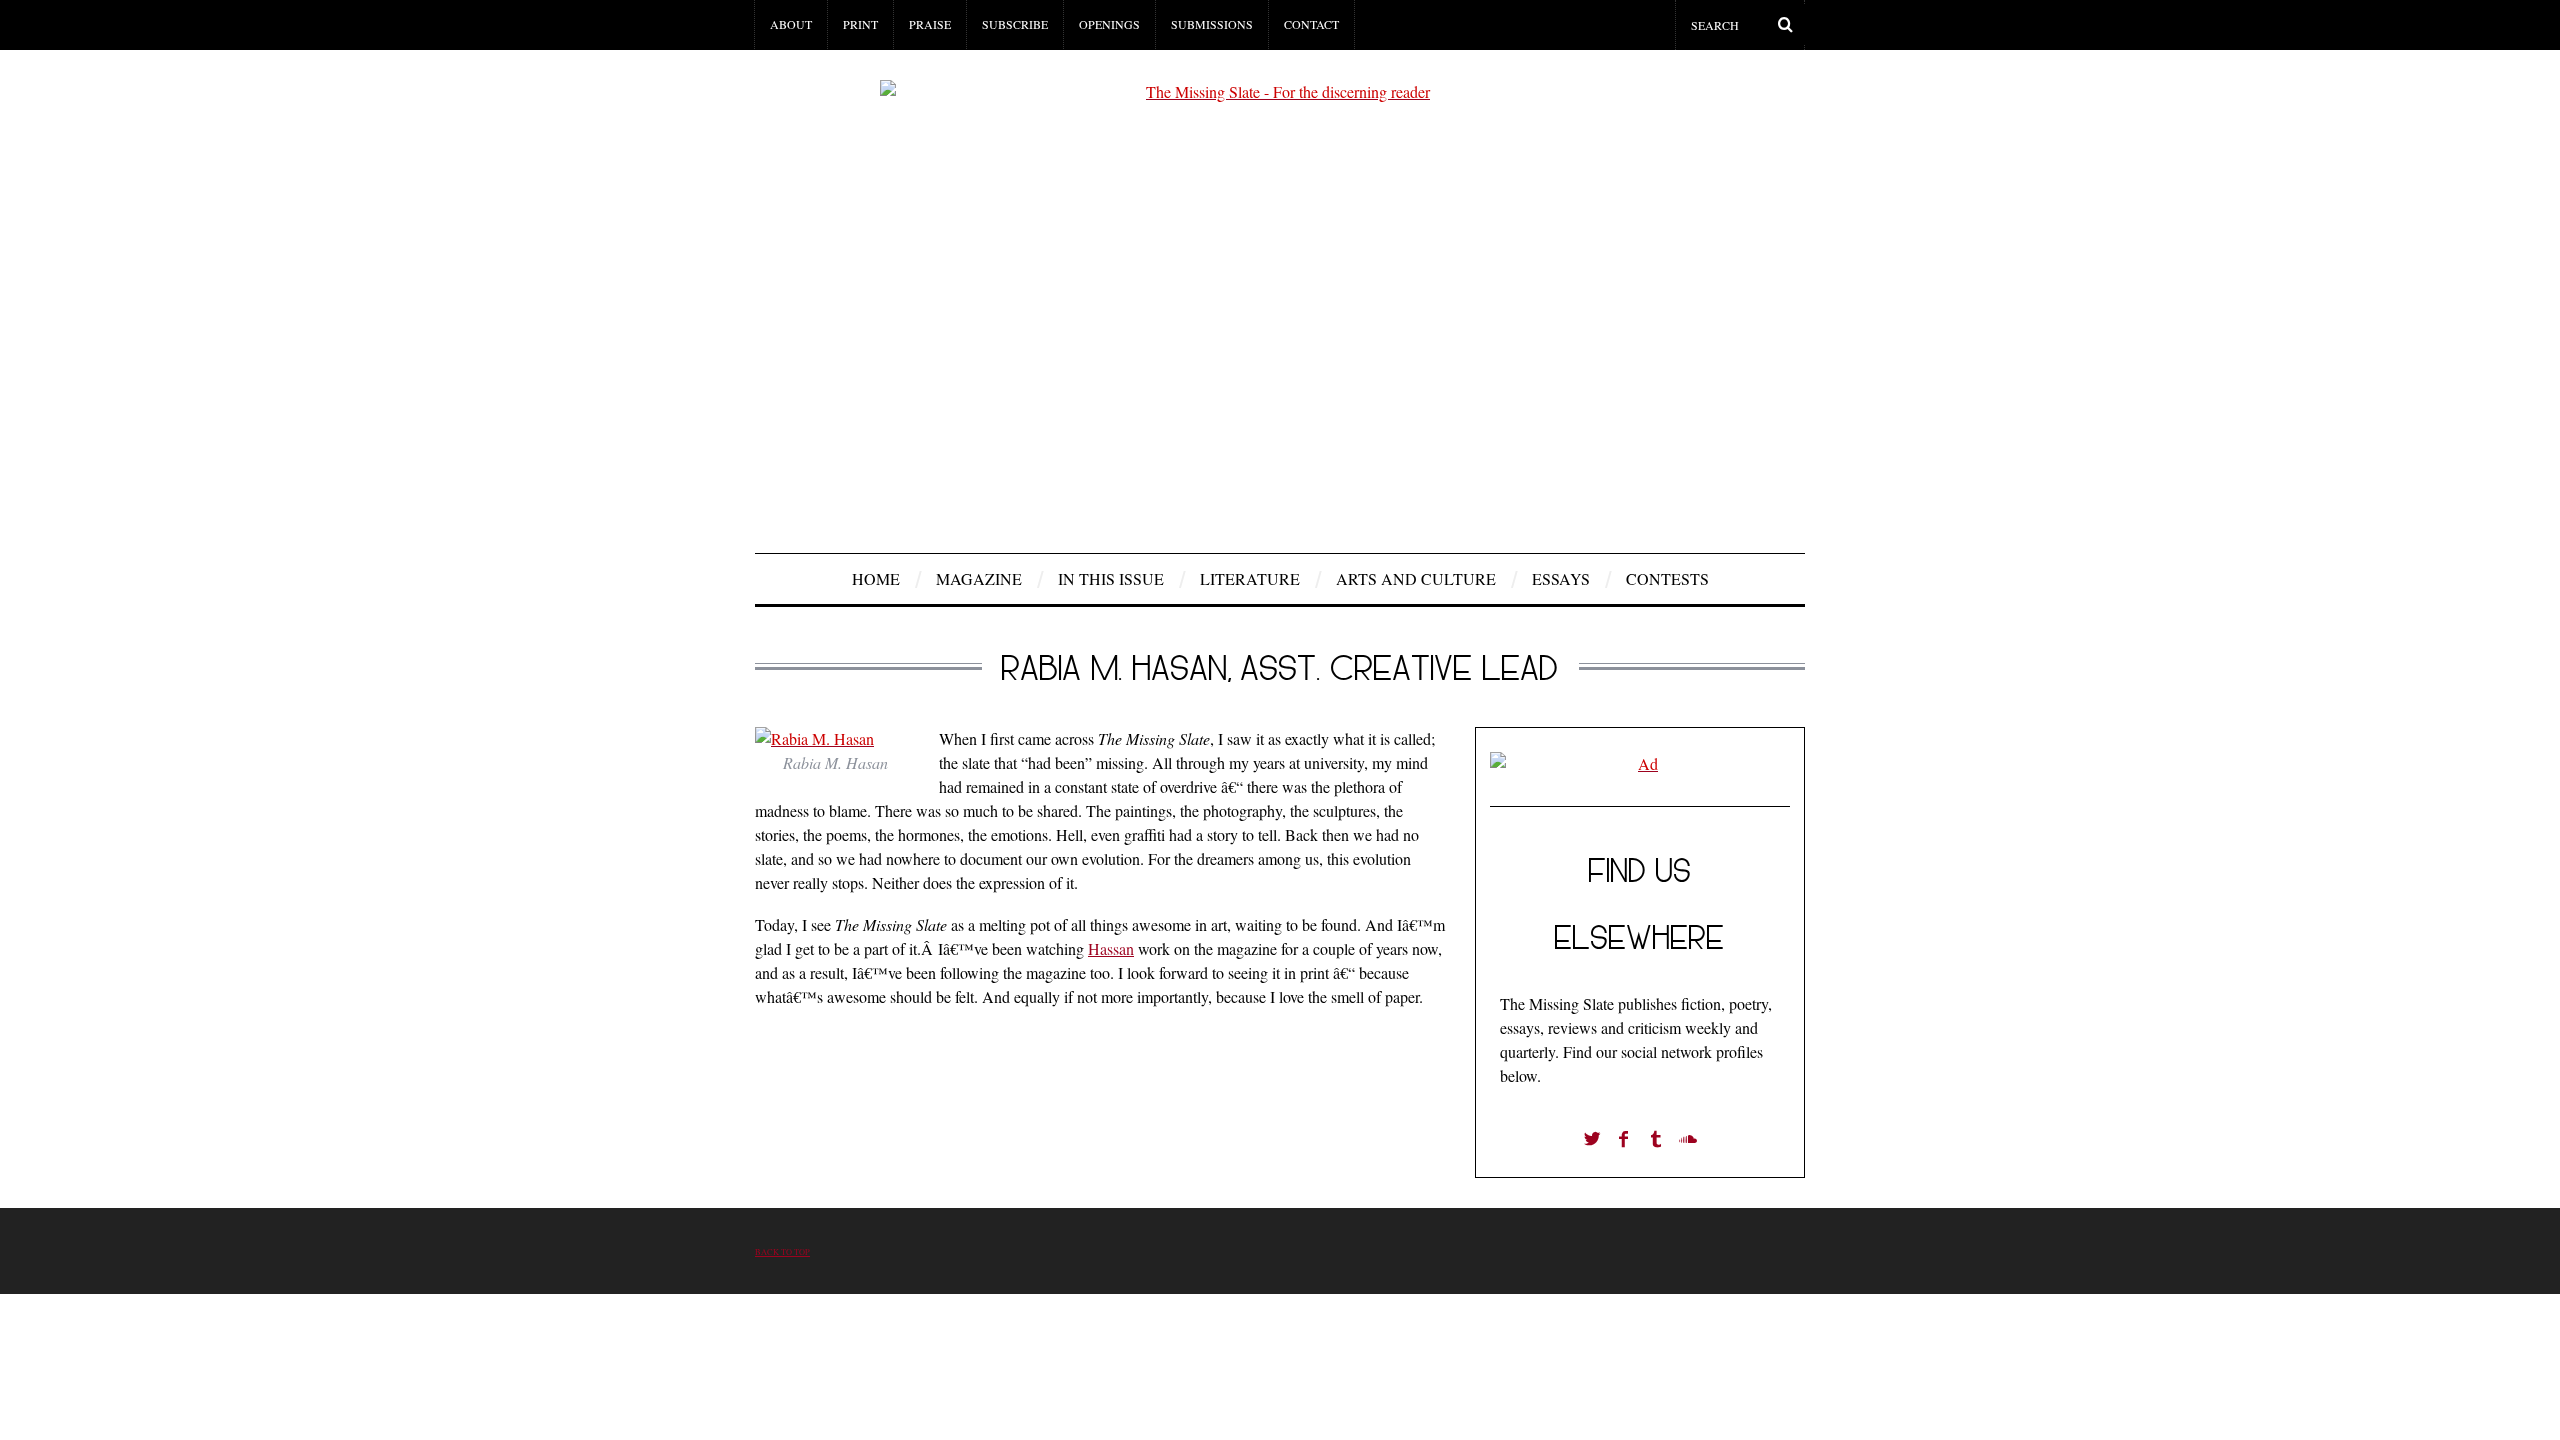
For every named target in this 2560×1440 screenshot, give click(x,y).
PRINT (860, 24)
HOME (876, 578)
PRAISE (930, 24)
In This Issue (1111, 578)
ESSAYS (1561, 578)
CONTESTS (1667, 578)
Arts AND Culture (1416, 578)
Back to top (782, 1251)
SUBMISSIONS (1212, 24)
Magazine (979, 578)
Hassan (1111, 948)
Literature (1250, 578)
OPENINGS (1109, 24)
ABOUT (791, 24)
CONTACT (1311, 24)
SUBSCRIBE (1015, 24)
